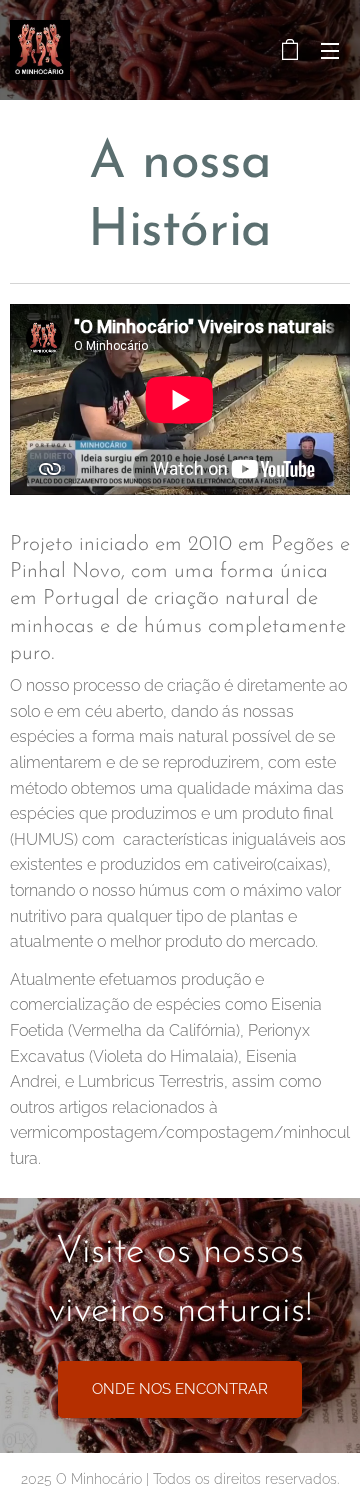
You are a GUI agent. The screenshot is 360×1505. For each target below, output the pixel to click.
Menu (330, 50)
